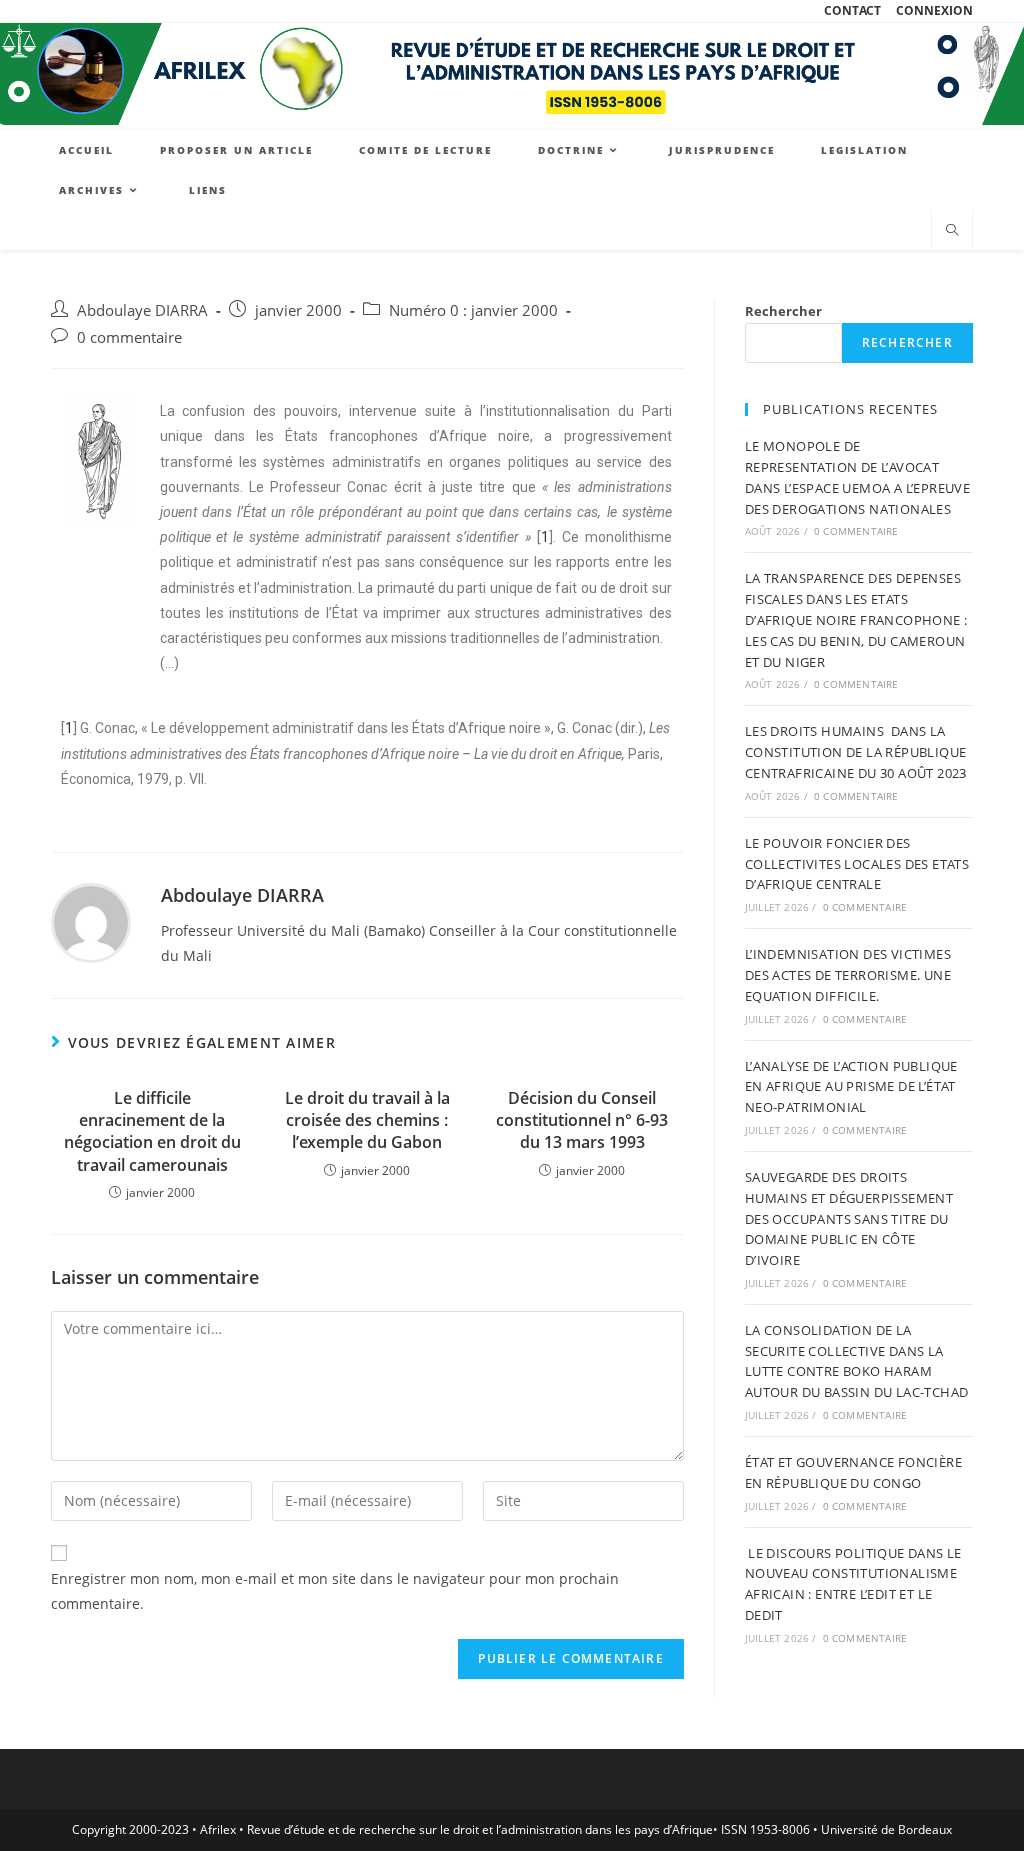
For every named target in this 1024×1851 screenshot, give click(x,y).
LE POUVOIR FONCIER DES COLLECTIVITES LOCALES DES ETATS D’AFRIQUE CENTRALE (857, 864)
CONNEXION (934, 10)
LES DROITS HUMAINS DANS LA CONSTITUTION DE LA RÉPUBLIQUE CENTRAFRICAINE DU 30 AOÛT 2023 (856, 752)
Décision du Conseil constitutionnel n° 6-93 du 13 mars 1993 (582, 1120)
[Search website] (952, 231)
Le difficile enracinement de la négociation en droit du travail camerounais (152, 1131)
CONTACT (852, 10)
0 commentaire (129, 337)
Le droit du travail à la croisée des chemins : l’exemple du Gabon (367, 1120)
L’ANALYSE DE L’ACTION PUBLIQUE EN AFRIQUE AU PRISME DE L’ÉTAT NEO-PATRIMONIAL (851, 1087)
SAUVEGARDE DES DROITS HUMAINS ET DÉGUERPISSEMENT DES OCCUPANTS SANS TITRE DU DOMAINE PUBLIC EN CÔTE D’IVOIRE (849, 1218)
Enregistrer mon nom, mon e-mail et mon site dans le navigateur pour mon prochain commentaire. (335, 1591)
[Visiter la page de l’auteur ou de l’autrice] (91, 921)
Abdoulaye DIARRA (142, 310)
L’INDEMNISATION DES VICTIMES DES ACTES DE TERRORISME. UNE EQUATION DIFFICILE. (848, 975)
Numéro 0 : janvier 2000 (473, 310)
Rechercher (783, 311)
